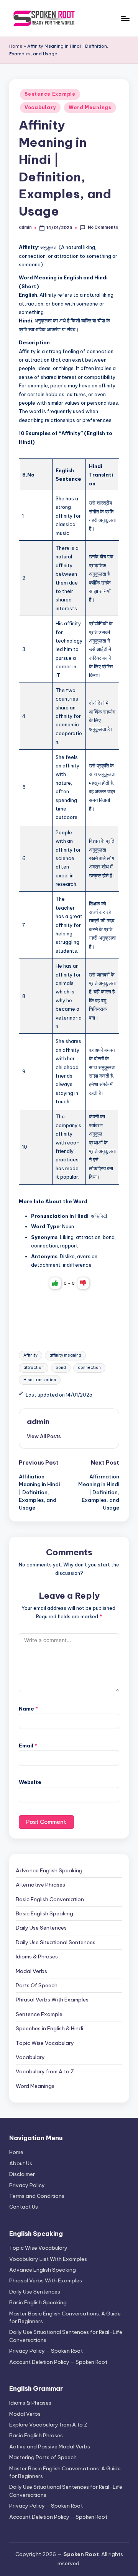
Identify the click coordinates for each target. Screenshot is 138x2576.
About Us (21, 2163)
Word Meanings (90, 107)
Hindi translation (40, 1380)
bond (61, 1368)
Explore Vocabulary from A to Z (48, 2425)
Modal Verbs (31, 1971)
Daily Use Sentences (41, 1928)
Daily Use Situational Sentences (56, 1942)
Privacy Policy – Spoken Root (46, 2351)
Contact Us (24, 2207)
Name (28, 1709)
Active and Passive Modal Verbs (50, 2446)
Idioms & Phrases (37, 1956)
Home (16, 46)
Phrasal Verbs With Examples (52, 2000)
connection (89, 1368)
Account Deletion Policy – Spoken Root (58, 2362)
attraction (34, 1368)
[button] (44, 1436)
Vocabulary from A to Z (45, 2071)
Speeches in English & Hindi (49, 2028)
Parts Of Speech (37, 1985)
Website (30, 1782)
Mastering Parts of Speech (43, 2457)
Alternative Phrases (40, 1885)
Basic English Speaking (44, 1913)
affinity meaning (65, 1355)
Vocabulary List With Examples (48, 2259)
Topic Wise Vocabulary (45, 2043)
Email (28, 1746)
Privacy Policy (27, 2185)
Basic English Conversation (50, 1899)
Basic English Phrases (36, 2435)
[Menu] (125, 18)
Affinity (30, 1355)
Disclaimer (22, 2174)
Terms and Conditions (37, 2196)
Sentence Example (50, 94)
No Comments (103, 227)
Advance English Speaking (49, 1870)
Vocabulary (40, 107)
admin (38, 1422)
